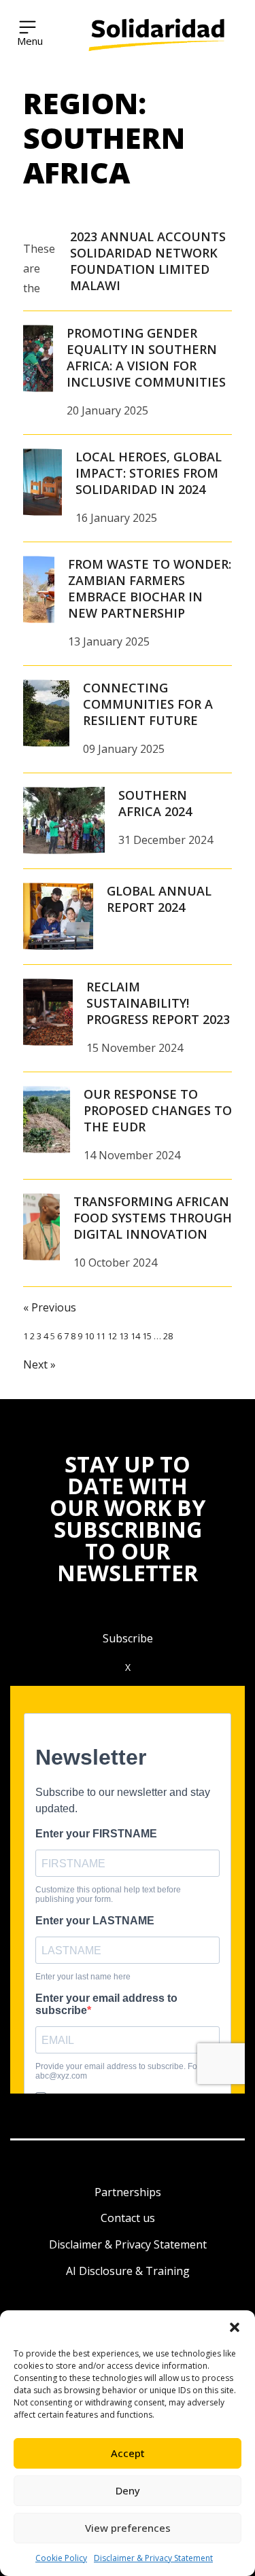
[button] (235, 2327)
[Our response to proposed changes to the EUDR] (47, 1120)
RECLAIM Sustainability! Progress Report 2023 (158, 1003)
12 (112, 1336)
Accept (128, 2453)
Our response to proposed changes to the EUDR (158, 1110)
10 (89, 1336)
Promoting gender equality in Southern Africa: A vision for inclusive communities (146, 357)
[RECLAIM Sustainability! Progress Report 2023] (48, 1012)
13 (124, 1336)
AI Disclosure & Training (128, 2271)
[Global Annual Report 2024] (58, 917)
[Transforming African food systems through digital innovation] (41, 1227)
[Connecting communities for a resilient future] (46, 713)
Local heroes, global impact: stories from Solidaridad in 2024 (149, 473)
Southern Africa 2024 (155, 803)
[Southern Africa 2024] (64, 821)
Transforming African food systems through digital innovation (153, 1218)
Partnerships (128, 2192)
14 (135, 1336)
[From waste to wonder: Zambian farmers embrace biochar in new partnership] (39, 590)
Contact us (128, 2218)
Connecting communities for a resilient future (148, 704)
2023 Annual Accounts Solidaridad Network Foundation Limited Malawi (148, 261)
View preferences (128, 2528)
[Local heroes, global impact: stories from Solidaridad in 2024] (42, 482)
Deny (128, 2490)
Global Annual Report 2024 (159, 899)
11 (101, 1336)
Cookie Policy (61, 2558)
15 (147, 1336)
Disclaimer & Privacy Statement (153, 2558)
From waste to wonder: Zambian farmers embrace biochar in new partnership (150, 588)
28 (168, 1336)
